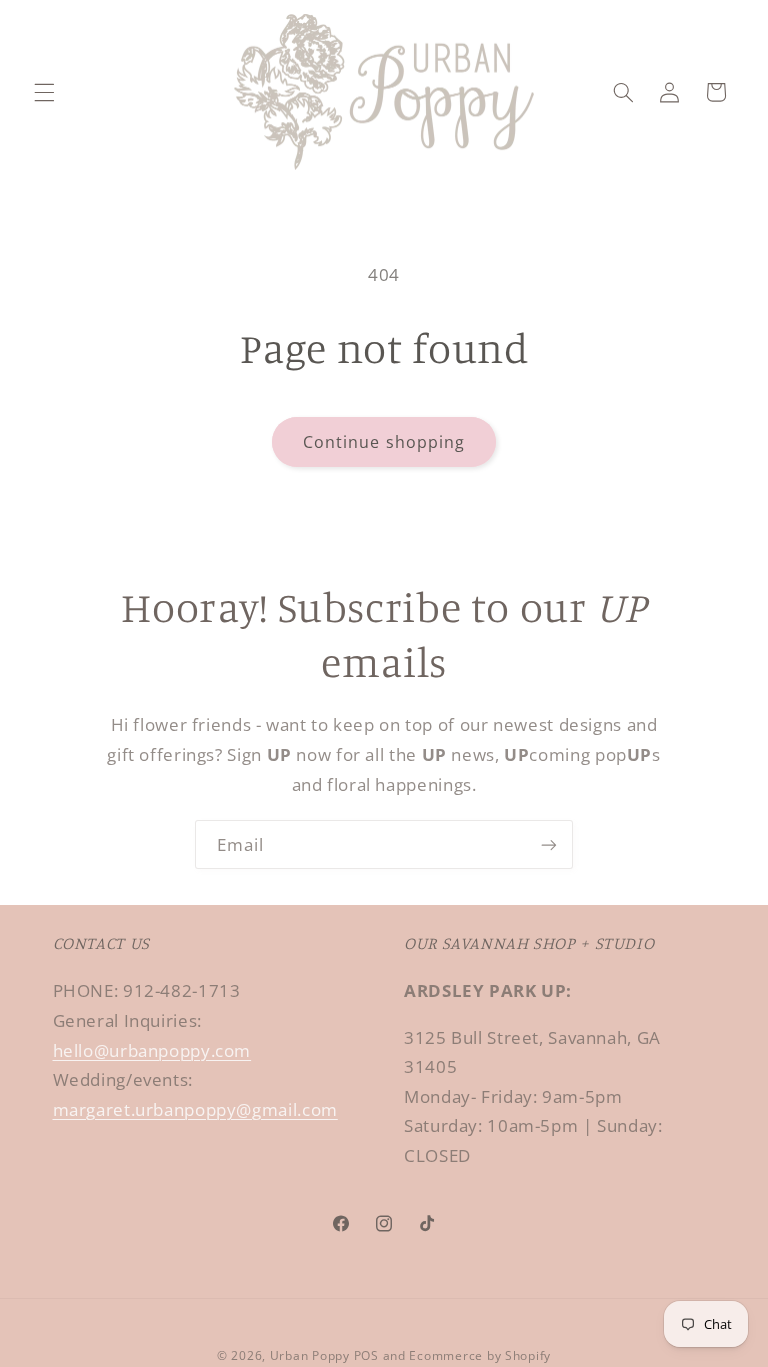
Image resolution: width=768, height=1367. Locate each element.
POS (366, 1355)
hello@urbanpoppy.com (152, 1050)
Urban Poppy (310, 1355)
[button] (44, 92)
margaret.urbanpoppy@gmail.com (195, 1109)
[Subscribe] (549, 844)
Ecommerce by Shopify (480, 1355)
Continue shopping (384, 442)
